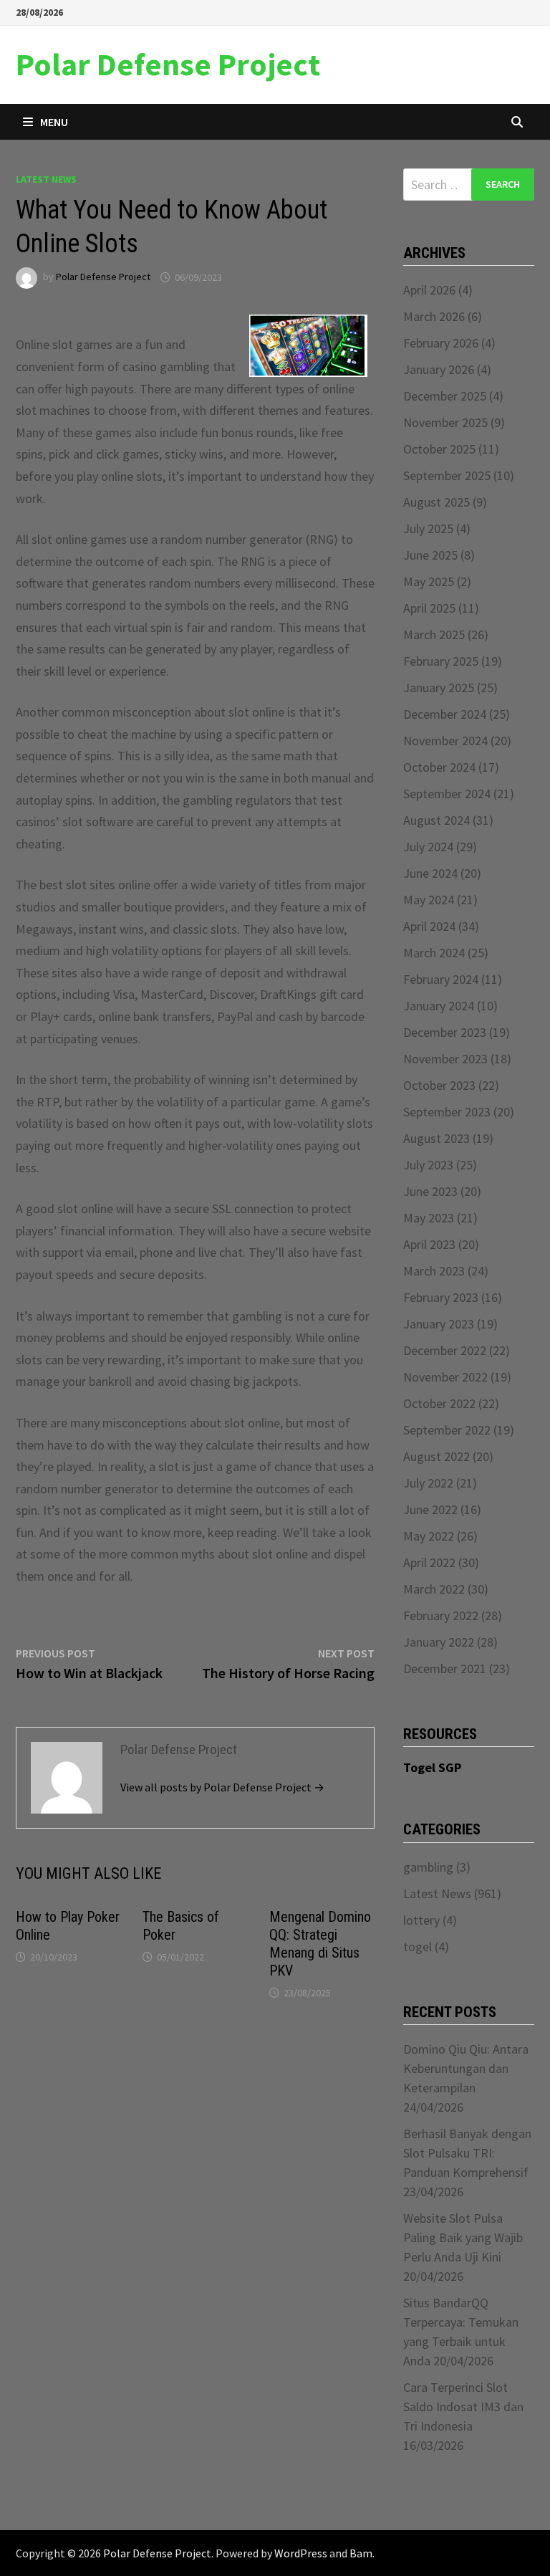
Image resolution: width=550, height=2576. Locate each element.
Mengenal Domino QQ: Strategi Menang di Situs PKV (320, 1944)
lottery (421, 1920)
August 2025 (436, 502)
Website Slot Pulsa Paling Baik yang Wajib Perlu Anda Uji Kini (463, 2237)
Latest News (46, 179)
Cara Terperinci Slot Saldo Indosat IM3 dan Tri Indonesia (463, 2407)
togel (418, 1947)
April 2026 (429, 290)
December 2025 (445, 396)
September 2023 (447, 1112)
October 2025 (439, 449)
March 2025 (434, 635)
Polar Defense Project (168, 64)
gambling (428, 1867)
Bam (361, 2553)
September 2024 (447, 794)
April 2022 (429, 1562)
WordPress (301, 2553)
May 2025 (429, 581)
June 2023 (430, 1191)
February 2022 (441, 1615)
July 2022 (428, 1483)
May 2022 (429, 1536)
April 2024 (429, 926)
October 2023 (439, 1085)
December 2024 (445, 714)
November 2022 (445, 1377)
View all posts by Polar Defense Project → (222, 1787)
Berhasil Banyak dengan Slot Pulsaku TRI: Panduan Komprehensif (467, 2153)
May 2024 (429, 900)
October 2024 (439, 767)
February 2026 (441, 343)
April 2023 (429, 1244)
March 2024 (434, 953)
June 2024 (430, 873)
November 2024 (445, 741)
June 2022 (430, 1509)
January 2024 (439, 1006)
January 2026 (439, 369)
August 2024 (436, 820)
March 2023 (434, 1271)
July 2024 (428, 847)
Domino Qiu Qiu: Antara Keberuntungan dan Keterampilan (466, 2068)
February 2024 (441, 979)
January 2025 (439, 688)
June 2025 (430, 555)
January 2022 (439, 1642)
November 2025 (445, 422)
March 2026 (434, 316)
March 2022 (434, 1589)
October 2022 (439, 1403)
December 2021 (445, 1668)
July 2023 (428, 1165)
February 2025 (441, 661)
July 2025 (428, 528)
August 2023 (436, 1138)
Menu (54, 122)
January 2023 (439, 1324)
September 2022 (447, 1430)
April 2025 (429, 608)
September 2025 (447, 475)
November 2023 (445, 1059)
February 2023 (441, 1297)
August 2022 (436, 1456)
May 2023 (429, 1218)
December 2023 (445, 1032)
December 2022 (445, 1350)
